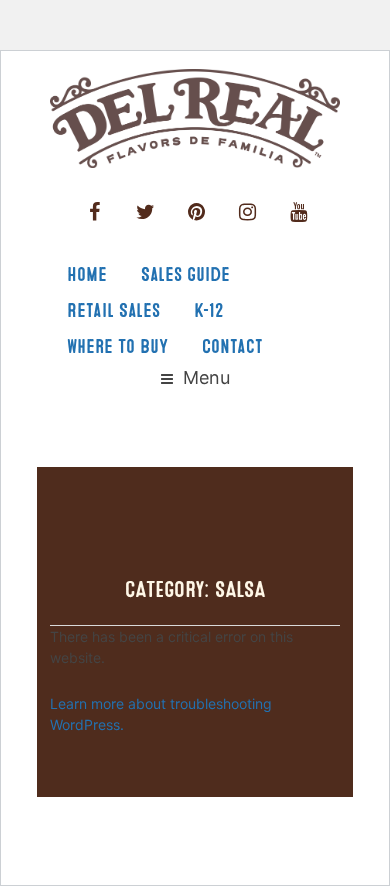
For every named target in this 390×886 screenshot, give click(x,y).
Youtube (298, 212)
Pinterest (196, 212)
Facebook (94, 212)
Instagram (247, 212)
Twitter (145, 212)
